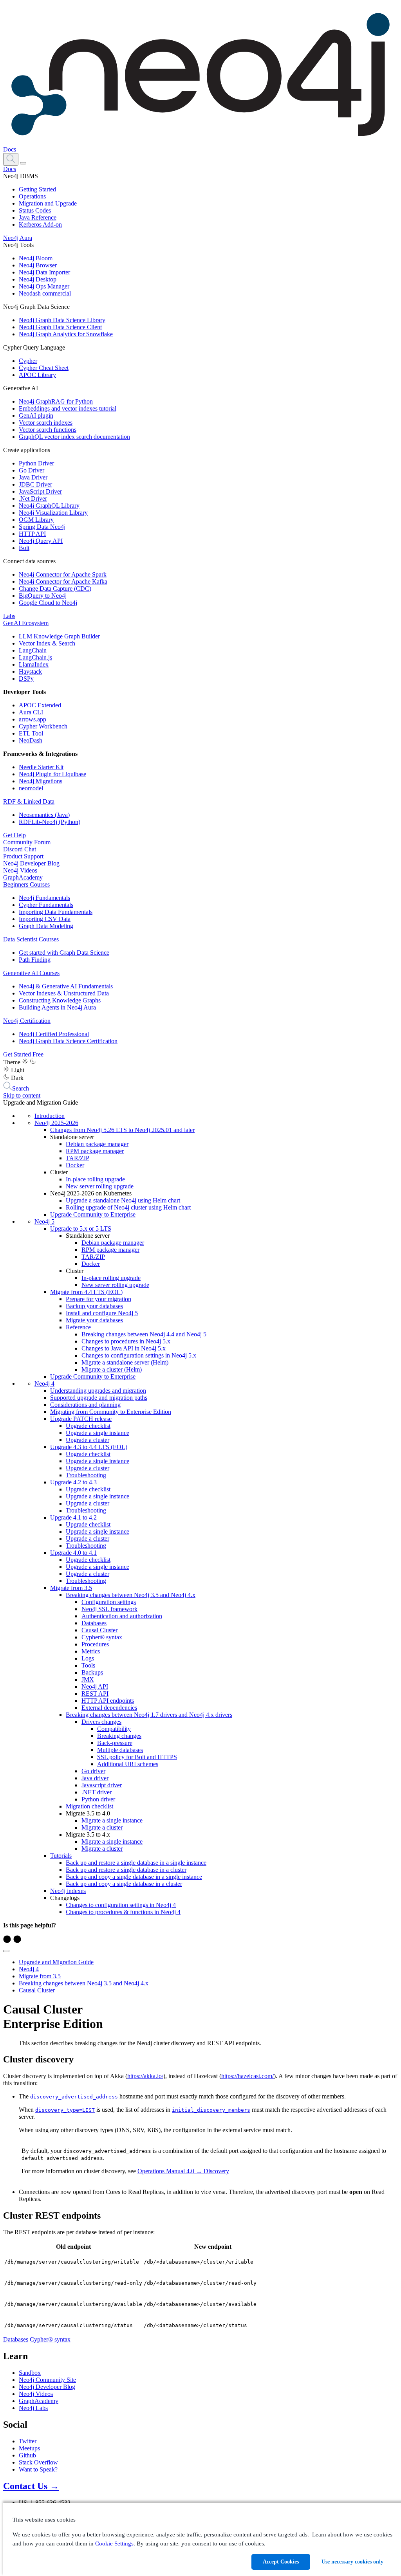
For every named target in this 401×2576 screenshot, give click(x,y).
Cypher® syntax (102, 1637)
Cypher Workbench (43, 726)
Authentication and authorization (122, 1616)
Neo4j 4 (44, 1384)
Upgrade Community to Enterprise (93, 1214)
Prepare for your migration (98, 1299)
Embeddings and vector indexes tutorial (68, 408)
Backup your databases (94, 1306)
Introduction (50, 1116)
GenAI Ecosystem (26, 623)
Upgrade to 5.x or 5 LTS (81, 1229)
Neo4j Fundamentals (44, 898)
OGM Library (36, 520)
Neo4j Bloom (36, 258)
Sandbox (30, 2373)
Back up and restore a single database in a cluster (126, 1870)
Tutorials (61, 1856)
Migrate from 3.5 (71, 1588)
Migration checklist (89, 1806)
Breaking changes (119, 1736)
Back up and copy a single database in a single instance (134, 1877)
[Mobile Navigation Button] (23, 163)
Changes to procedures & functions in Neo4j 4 (123, 1912)
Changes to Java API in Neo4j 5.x (124, 1348)
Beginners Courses (26, 884)
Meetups (29, 2448)
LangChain (33, 650)
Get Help (14, 835)
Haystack (30, 671)
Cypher (28, 361)
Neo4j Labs (33, 2408)
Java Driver (33, 477)
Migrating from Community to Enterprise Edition (111, 1412)
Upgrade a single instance (98, 1433)
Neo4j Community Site (47, 2380)
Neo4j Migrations (41, 781)
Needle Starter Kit (41, 767)
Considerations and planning (85, 1405)
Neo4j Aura (18, 238)
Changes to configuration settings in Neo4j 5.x (139, 1355)
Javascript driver (102, 1785)
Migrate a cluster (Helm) (112, 1369)
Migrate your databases (94, 1320)
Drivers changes (101, 1722)
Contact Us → (31, 2486)
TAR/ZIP (78, 1158)
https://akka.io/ (145, 2076)
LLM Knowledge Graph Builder (59, 636)
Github (27, 2455)
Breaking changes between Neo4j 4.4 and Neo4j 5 (144, 1334)
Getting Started (37, 189)
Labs (9, 616)
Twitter (28, 2441)
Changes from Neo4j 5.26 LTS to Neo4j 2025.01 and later (122, 1130)
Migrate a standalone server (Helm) (125, 1362)
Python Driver (36, 463)
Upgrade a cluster (88, 1440)
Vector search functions (48, 430)
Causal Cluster (99, 1630)
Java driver (95, 1778)
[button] (11, 159)
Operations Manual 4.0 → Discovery (183, 2171)
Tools (88, 1665)
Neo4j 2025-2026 (56, 1123)
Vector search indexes (46, 423)
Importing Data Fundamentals (56, 912)
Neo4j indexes (68, 1891)
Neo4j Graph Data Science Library (62, 320)
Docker (75, 1165)
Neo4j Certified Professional (54, 1034)
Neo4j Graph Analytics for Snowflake (66, 334)
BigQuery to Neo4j (43, 596)
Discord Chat (20, 849)
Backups (92, 1672)
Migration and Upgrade (48, 203)
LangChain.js (35, 657)
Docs (10, 149)
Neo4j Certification (27, 1021)
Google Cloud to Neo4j (48, 603)
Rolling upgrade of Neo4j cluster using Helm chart (128, 1207)
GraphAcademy (23, 877)
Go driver (93, 1771)
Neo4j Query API (41, 541)
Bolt (24, 548)
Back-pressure (115, 1743)
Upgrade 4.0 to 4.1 (73, 1553)
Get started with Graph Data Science (64, 953)
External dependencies (109, 1708)
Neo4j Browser (38, 265)
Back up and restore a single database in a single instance (136, 1863)
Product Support (23, 856)
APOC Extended (40, 705)
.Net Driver (33, 498)
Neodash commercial (45, 293)
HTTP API (32, 534)
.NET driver (97, 1792)
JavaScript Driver (40, 491)
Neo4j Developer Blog (31, 863)
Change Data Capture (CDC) (55, 589)
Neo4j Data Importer (44, 272)
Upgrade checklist (88, 1426)
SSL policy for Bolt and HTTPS (137, 1757)
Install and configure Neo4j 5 (102, 1313)
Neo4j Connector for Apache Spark (63, 574)
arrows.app (33, 719)
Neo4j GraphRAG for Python (56, 401)
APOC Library (37, 375)
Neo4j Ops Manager (44, 286)
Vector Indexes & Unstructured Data (64, 993)
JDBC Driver (35, 484)
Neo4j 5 (44, 1221)
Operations (32, 196)
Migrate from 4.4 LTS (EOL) (86, 1292)
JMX (88, 1679)
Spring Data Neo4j (42, 527)
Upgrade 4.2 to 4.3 (73, 1482)
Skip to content (22, 1095)
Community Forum (27, 842)
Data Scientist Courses (31, 939)
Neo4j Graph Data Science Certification (68, 1041)
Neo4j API (95, 1686)
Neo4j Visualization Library (53, 513)
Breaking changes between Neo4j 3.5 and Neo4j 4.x (131, 1595)
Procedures (95, 1644)
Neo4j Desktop (38, 279)
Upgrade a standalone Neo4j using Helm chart (123, 1200)
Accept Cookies (281, 2562)
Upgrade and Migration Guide (56, 1962)
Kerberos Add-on (40, 224)
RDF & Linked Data (29, 801)
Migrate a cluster (102, 1827)
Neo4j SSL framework (109, 1609)
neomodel (31, 788)
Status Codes (35, 210)
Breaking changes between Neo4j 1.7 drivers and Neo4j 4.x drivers (149, 1715)
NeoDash (31, 740)
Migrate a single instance (112, 1820)
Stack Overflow (38, 2462)
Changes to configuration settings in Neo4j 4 (121, 1905)
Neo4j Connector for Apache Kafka (63, 581)
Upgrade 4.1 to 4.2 (73, 1517)
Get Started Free (23, 1054)
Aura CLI (31, 712)
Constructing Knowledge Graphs (60, 1000)
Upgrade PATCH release (81, 1419)
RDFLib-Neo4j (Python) (50, 822)
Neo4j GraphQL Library (49, 506)
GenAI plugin (36, 416)
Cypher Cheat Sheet (44, 368)
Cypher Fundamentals (46, 905)
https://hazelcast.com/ (247, 2076)
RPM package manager (95, 1151)
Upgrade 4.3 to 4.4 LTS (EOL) (89, 1447)
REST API (95, 1694)
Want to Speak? (38, 2469)
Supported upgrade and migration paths (99, 1398)
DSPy (26, 679)
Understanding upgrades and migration (98, 1391)
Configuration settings (109, 1602)
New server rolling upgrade (100, 1186)
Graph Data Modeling (46, 926)
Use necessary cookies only (352, 2562)
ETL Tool (31, 733)
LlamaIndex (34, 664)
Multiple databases (120, 1750)
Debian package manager (97, 1144)
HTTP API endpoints (108, 1701)
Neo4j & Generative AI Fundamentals (66, 986)
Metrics (91, 1651)
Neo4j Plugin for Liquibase (52, 774)
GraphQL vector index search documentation (74, 437)
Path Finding (35, 960)
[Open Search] (11, 159)
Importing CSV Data (45, 919)
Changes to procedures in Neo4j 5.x (126, 1341)
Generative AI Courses (31, 973)
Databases (94, 1623)
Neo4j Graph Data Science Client (60, 327)
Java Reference (38, 217)
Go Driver (32, 470)
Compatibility (114, 1729)
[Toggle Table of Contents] (6, 1951)
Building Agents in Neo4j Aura (57, 1007)
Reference (78, 1327)
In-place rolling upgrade (95, 1179)
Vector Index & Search (47, 643)
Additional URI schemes (128, 1764)
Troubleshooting (86, 1475)
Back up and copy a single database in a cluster (124, 1884)
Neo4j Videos (20, 870)
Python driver (98, 1799)
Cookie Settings (114, 2544)
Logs (88, 1658)
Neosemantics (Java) (44, 815)
